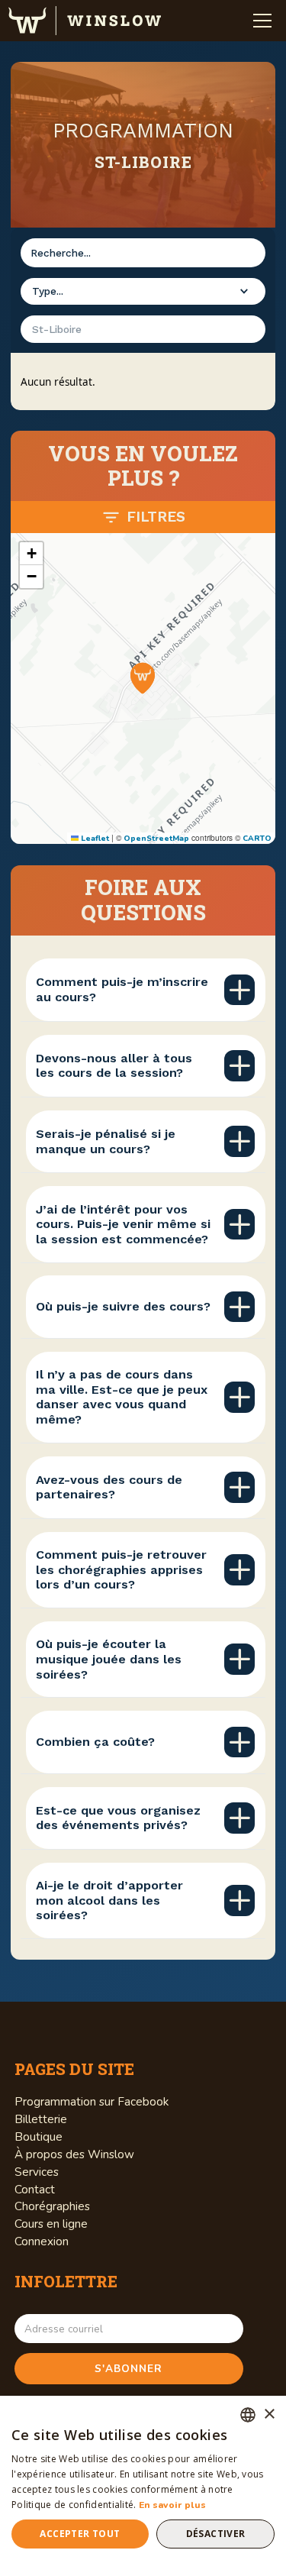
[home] (85, 21)
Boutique (39, 2137)
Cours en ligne (51, 2224)
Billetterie (41, 2119)
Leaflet (94, 839)
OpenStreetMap (156, 839)
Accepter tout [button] (80, 2534)
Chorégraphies (52, 2206)
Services (37, 2172)
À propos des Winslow (74, 2154)
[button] (262, 21)
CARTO (257, 839)
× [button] (269, 2414)
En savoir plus (172, 2505)
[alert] (143, 2486)
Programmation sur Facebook (92, 2102)
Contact (35, 2190)
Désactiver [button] (216, 2534)
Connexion (42, 2241)
